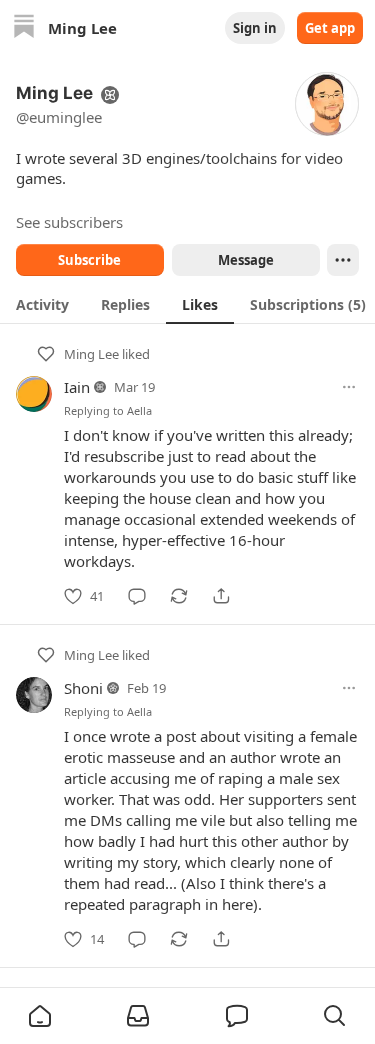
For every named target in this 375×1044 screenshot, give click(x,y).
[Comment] (137, 596)
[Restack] (179, 596)
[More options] (349, 387)
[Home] (24, 28)
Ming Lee (91, 354)
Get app (330, 28)
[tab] (42, 304)
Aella (139, 410)
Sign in (255, 28)
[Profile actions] (343, 260)
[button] (40, 1016)
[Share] (221, 596)
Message (245, 260)
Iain (77, 387)
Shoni (83, 688)
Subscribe (89, 260)
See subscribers (69, 222)
